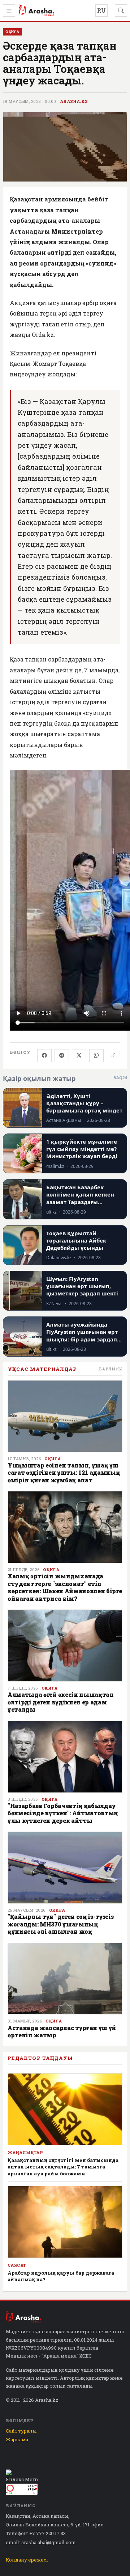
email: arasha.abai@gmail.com (41, 2542)
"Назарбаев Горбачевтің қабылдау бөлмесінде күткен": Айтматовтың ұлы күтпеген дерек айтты (63, 1813)
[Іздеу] (121, 11)
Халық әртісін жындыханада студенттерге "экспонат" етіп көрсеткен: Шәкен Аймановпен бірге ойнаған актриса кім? (65, 1587)
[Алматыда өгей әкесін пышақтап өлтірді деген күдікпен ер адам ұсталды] (65, 1646)
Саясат (17, 2265)
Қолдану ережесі (27, 2560)
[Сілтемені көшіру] (113, 1056)
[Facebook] (44, 1056)
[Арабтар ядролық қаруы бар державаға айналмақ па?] (65, 2222)
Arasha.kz (74, 101)
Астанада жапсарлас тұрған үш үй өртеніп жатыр (62, 2031)
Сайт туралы (21, 2431)
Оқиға (53, 1459)
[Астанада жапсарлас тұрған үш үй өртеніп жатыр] (65, 1979)
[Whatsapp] (96, 1056)
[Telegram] (62, 1056)
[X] (79, 1056)
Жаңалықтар (25, 2153)
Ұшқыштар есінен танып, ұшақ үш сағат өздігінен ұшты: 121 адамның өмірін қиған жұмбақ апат (64, 1473)
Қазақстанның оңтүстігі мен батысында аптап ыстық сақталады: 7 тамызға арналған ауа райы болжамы (63, 2167)
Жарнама (17, 2439)
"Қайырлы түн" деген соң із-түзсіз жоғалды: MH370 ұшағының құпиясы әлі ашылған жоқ (60, 1924)
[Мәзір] (9, 11)
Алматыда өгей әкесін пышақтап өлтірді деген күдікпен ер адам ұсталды (61, 1702)
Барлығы (111, 1369)
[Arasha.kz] (36, 11)
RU (101, 10)
